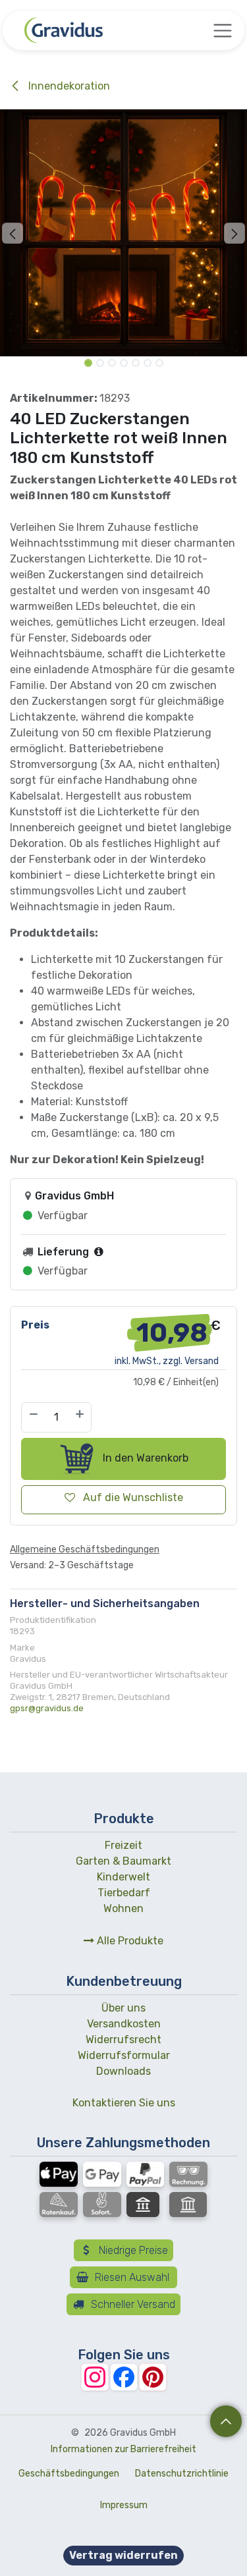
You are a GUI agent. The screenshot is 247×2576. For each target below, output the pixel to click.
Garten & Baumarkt (123, 1861)
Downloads (123, 2071)
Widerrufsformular (124, 2055)
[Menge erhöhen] (80, 1417)
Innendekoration (68, 86)
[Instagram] (95, 2377)
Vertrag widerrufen (123, 2555)
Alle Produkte (129, 1941)
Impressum (124, 2505)
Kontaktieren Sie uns (124, 2103)
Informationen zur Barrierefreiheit (123, 2449)
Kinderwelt (123, 1877)
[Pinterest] (153, 2377)
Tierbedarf (124, 1893)
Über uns (123, 2008)
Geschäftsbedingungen (69, 2474)
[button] (13, 233)
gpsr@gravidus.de (47, 1708)
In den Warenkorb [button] (144, 1458)
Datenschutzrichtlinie (182, 2474)
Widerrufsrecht (123, 2040)
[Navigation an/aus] (223, 30)
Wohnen (123, 1908)
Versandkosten (124, 2024)
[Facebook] (124, 2377)
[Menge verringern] (33, 1417)
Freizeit (123, 1845)
